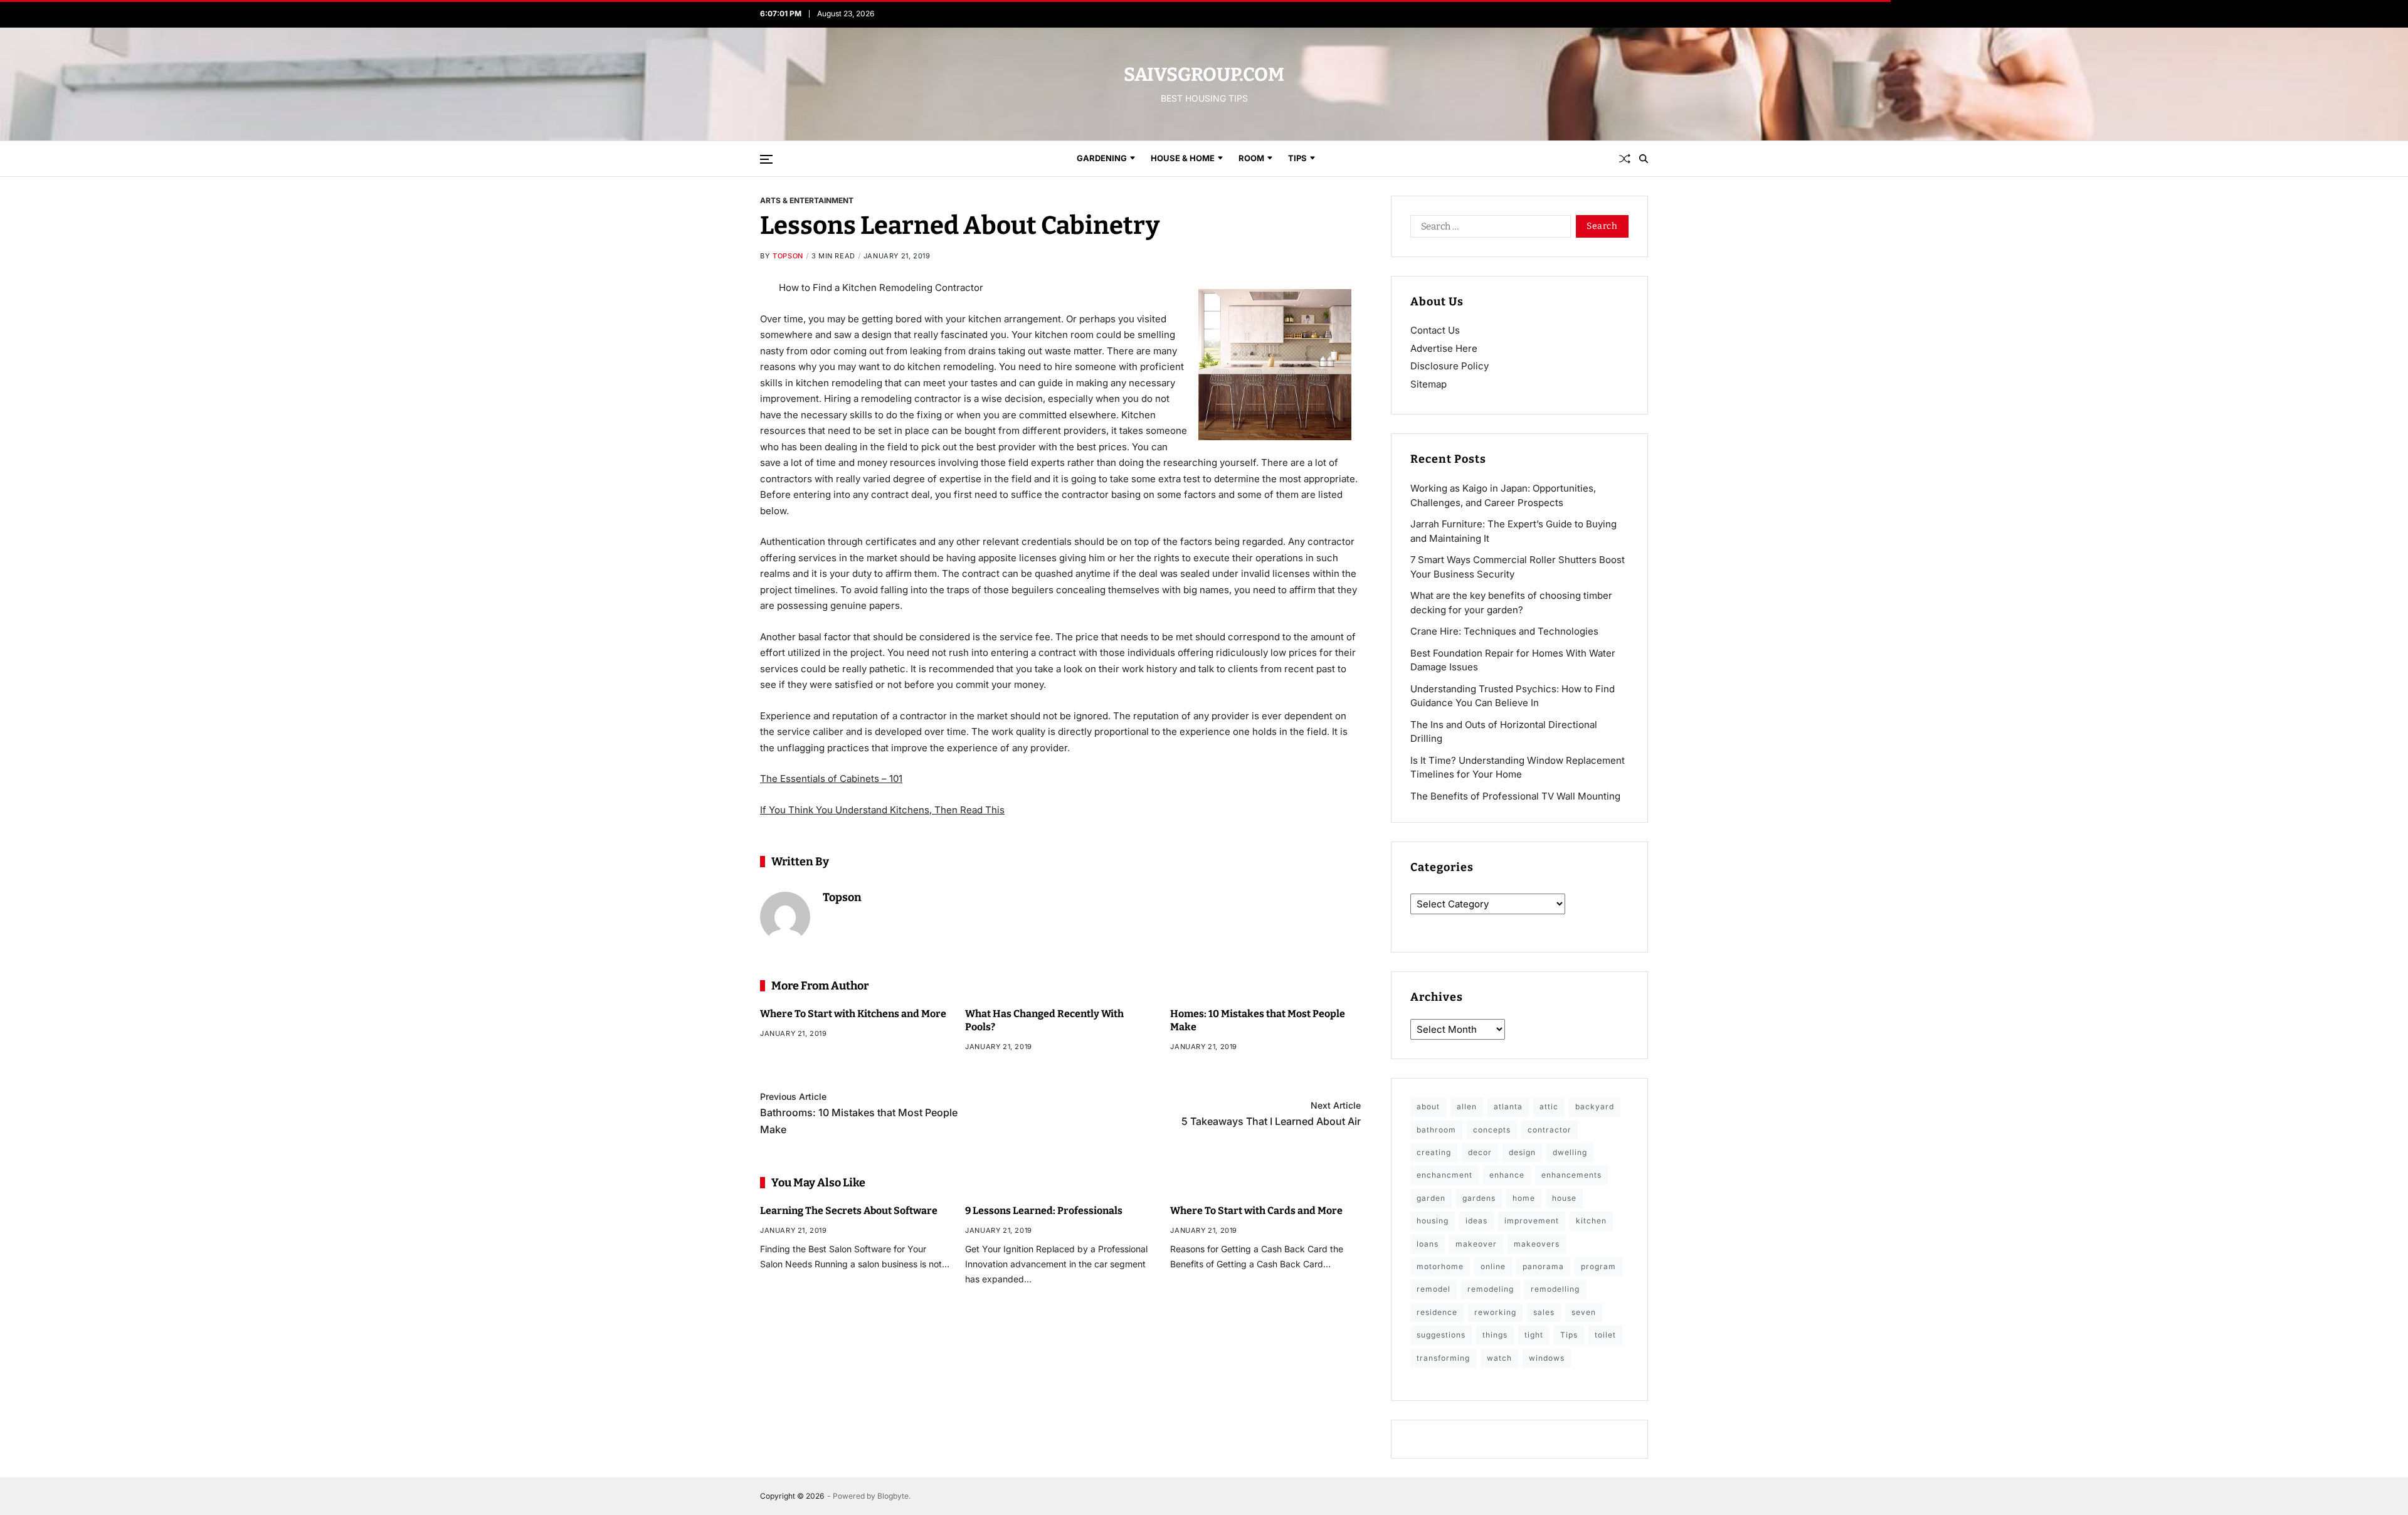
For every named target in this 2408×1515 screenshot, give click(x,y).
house (1564, 1198)
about (1428, 1106)
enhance (1507, 1175)
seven (1584, 1312)
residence (1437, 1312)
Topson (788, 256)
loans (1428, 1244)
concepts (1492, 1130)
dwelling (1570, 1152)
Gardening (1102, 158)
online (1493, 1266)
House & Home (1183, 158)
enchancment (1444, 1175)
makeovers (1537, 1244)
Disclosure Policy (1450, 366)
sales (1544, 1312)
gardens (1479, 1198)
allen (1467, 1106)
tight (1534, 1335)
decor (1480, 1152)
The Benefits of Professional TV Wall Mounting (1515, 796)
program (1598, 1266)
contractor (1550, 1130)
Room (1251, 158)
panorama (1543, 1266)
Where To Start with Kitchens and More (853, 1014)
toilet (1605, 1335)
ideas (1476, 1221)
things (1495, 1335)
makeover (1476, 1244)
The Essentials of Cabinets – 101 (831, 779)
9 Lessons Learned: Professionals (1044, 1211)
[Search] (1644, 159)
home (1524, 1198)
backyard (1595, 1106)
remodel (1434, 1289)
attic (1549, 1106)
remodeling (1491, 1289)
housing (1433, 1221)
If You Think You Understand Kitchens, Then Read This (882, 810)
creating (1434, 1152)
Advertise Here (1444, 348)
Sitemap (1428, 384)
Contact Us (1435, 330)
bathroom (1436, 1130)
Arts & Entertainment (807, 200)
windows (1547, 1358)
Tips (1297, 158)
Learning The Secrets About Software (849, 1211)
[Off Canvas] (766, 159)
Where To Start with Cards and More (1256, 1211)
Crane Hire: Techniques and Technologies (1504, 631)
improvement (1532, 1221)
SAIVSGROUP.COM (1204, 75)
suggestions (1441, 1335)
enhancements (1571, 1175)
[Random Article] (1625, 159)
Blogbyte (893, 1496)
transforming (1443, 1358)
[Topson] (785, 917)
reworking (1495, 1312)
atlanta (1508, 1106)
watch (1499, 1358)
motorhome (1440, 1266)
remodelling (1555, 1289)
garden (1431, 1198)
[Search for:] (1488, 229)
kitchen (1591, 1221)
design (1522, 1152)
